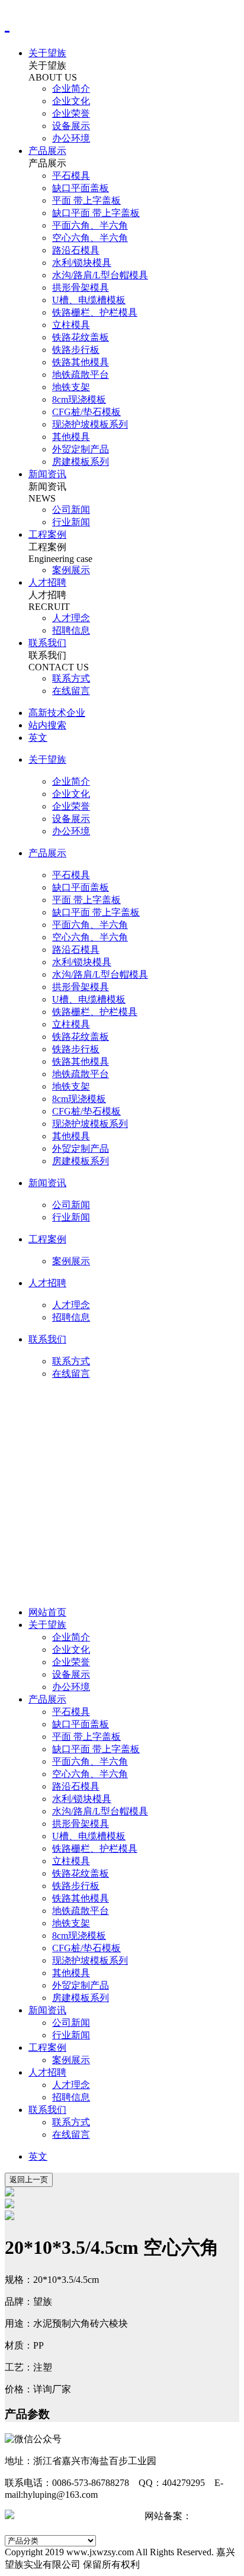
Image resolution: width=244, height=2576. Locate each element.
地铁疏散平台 (81, 375)
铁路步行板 (76, 350)
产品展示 (47, 151)
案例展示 (71, 570)
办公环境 (71, 138)
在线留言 (71, 691)
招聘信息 (71, 630)
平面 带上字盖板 (86, 200)
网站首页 (47, 1612)
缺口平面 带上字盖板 (96, 213)
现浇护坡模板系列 (90, 424)
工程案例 (47, 534)
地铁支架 (71, 387)
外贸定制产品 (81, 449)
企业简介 (71, 89)
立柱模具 (71, 325)
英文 (38, 2156)
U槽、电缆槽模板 (89, 300)
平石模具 (71, 176)
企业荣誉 (71, 113)
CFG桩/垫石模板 (86, 412)
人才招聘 (47, 582)
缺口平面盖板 (81, 188)
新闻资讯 (47, 474)
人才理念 (71, 618)
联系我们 (47, 643)
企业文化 (71, 101)
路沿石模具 (76, 250)
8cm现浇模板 (79, 399)
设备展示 (71, 126)
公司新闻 (71, 510)
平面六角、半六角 (90, 225)
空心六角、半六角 (90, 238)
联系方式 (71, 678)
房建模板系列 (81, 462)
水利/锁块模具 (82, 263)
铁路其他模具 (81, 362)
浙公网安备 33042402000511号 (79, 2516)
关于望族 (47, 53)
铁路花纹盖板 (81, 337)
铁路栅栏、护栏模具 (95, 312)
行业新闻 (71, 522)
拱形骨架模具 (81, 288)
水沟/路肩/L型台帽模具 (100, 275)
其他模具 (71, 437)
